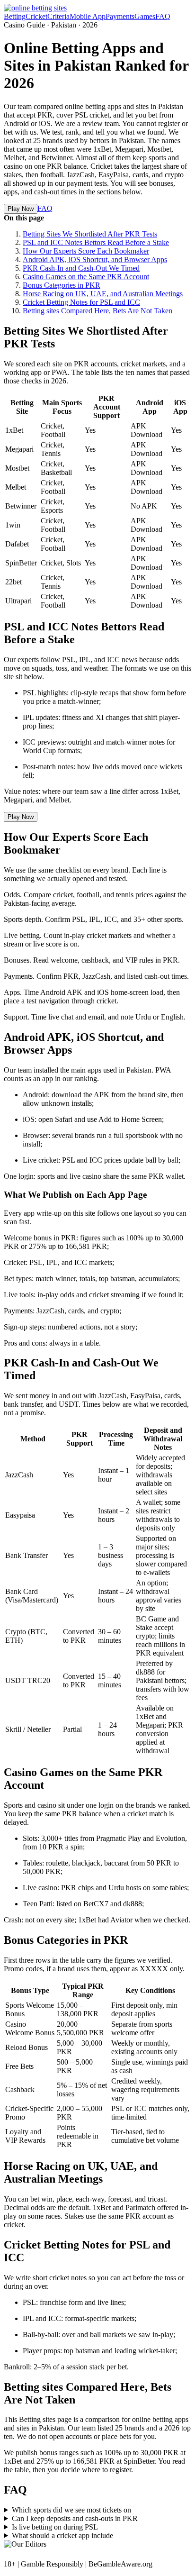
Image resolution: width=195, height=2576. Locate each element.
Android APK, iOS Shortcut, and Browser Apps (95, 259)
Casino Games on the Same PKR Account (86, 277)
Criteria (58, 16)
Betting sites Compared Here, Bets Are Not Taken (97, 311)
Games (145, 16)
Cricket (36, 16)
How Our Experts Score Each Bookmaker (86, 251)
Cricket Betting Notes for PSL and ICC (81, 302)
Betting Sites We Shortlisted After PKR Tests (90, 234)
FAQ (163, 16)
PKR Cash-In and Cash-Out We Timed (81, 268)
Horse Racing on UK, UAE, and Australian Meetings (103, 294)
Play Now (21, 209)
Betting (15, 16)
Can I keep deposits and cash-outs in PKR (75, 2518)
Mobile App (88, 16)
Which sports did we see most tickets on (71, 2510)
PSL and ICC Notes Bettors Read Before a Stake (96, 242)
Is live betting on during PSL (55, 2527)
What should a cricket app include (62, 2535)
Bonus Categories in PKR (62, 285)
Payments (120, 16)
